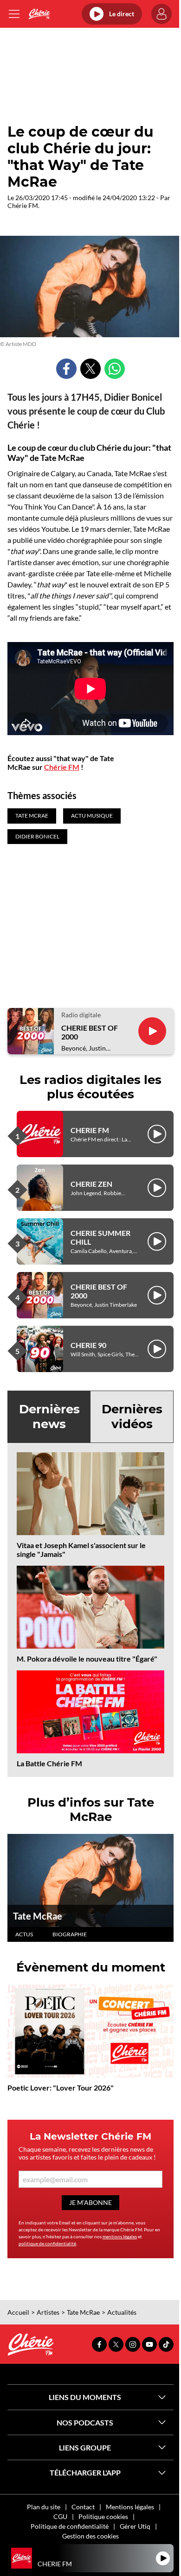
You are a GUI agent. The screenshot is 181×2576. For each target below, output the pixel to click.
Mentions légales (130, 2507)
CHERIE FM (90, 1130)
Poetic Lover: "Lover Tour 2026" (61, 2088)
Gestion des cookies (90, 2536)
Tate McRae (38, 1916)
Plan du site (44, 2507)
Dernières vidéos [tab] (132, 1416)
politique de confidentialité (47, 2243)
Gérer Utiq (135, 2526)
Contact (83, 2507)
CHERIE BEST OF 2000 (90, 1032)
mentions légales (120, 2236)
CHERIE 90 (88, 1345)
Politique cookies (103, 2516)
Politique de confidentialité (70, 2526)
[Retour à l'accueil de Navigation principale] (39, 14)
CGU (60, 2516)
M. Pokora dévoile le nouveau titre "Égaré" (87, 1659)
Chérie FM (62, 767)
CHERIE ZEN (91, 1184)
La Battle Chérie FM (49, 1763)
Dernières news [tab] (49, 1416)
